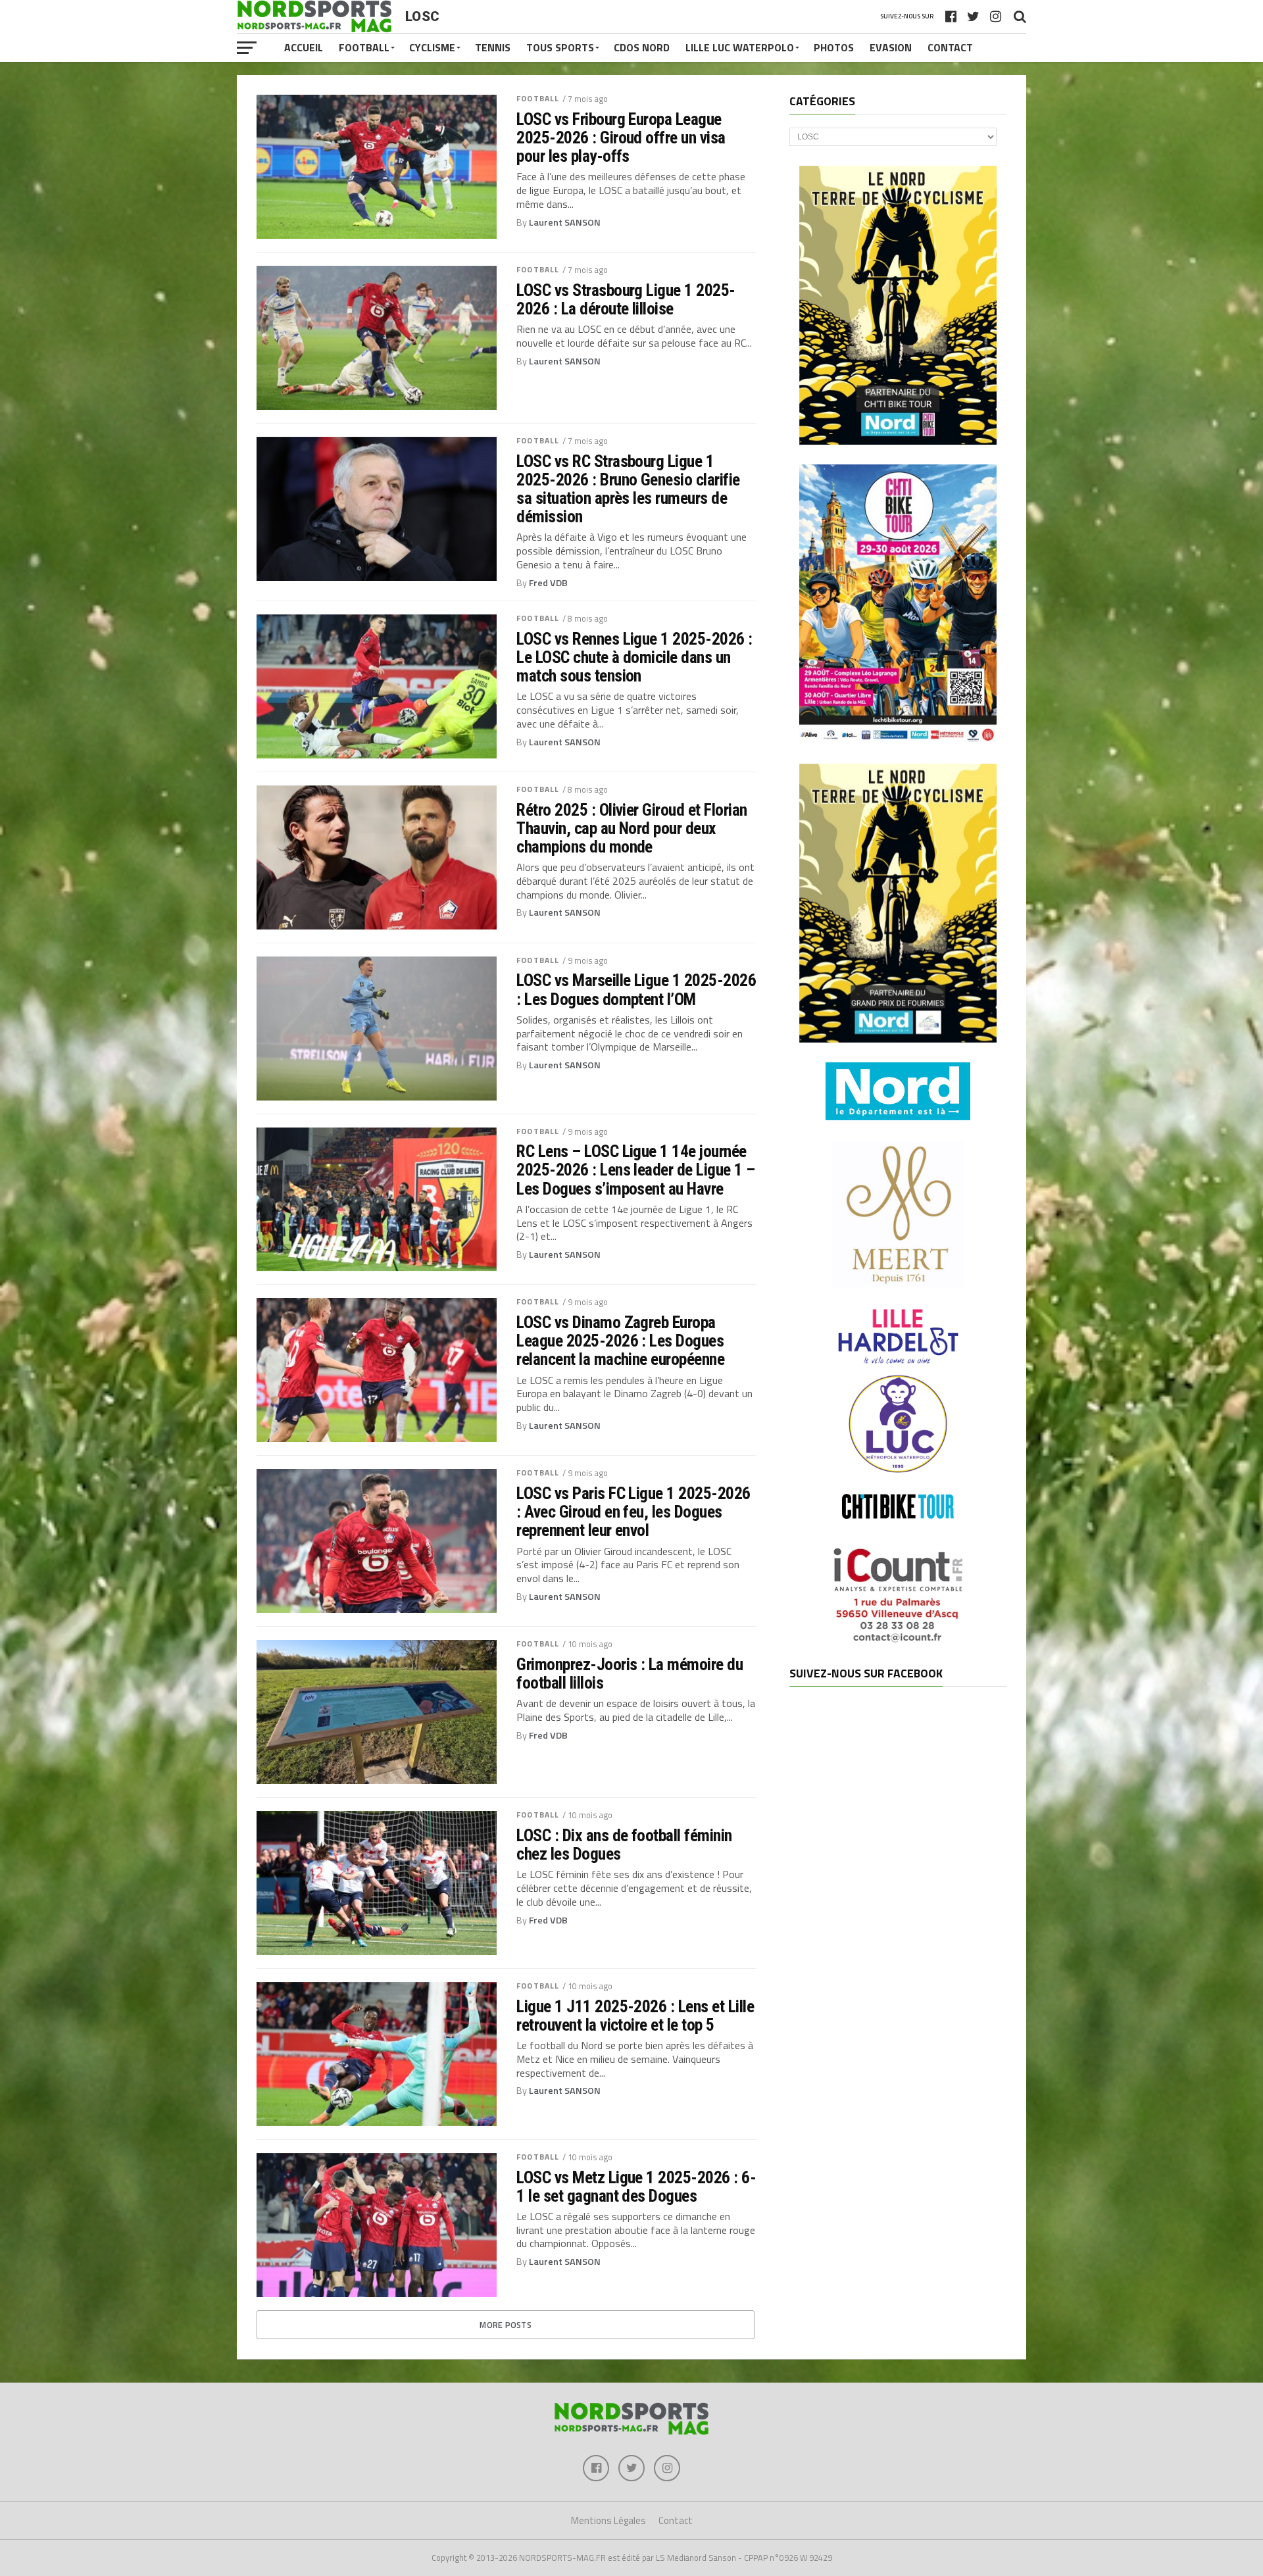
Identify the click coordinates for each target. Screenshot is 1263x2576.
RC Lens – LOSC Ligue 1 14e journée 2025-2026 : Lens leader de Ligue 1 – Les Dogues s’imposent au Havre (636, 1170)
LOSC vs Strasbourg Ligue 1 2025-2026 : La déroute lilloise (626, 299)
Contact (950, 47)
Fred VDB (548, 583)
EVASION (891, 47)
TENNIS (493, 47)
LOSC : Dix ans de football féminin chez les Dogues (624, 1845)
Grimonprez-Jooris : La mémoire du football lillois (630, 1673)
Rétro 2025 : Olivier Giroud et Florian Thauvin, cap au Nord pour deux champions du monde (632, 828)
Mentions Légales (608, 2520)
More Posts (506, 2325)
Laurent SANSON (565, 222)
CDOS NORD (642, 47)
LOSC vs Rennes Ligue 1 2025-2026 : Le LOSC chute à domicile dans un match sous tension (634, 657)
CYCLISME (432, 47)
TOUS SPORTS (560, 47)
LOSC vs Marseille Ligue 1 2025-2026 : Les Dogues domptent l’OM (636, 989)
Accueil (304, 47)
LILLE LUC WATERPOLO (740, 47)
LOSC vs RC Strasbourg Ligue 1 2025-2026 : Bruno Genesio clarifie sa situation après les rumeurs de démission (628, 489)
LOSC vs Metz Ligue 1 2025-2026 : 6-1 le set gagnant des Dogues (636, 2187)
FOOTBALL (364, 47)
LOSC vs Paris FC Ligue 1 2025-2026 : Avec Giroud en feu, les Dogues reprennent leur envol (633, 1512)
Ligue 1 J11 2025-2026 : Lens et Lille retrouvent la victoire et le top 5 (635, 2016)
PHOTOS (834, 47)
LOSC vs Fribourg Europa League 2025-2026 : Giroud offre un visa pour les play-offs (621, 137)
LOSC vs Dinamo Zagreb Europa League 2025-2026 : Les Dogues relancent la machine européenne (620, 1341)
